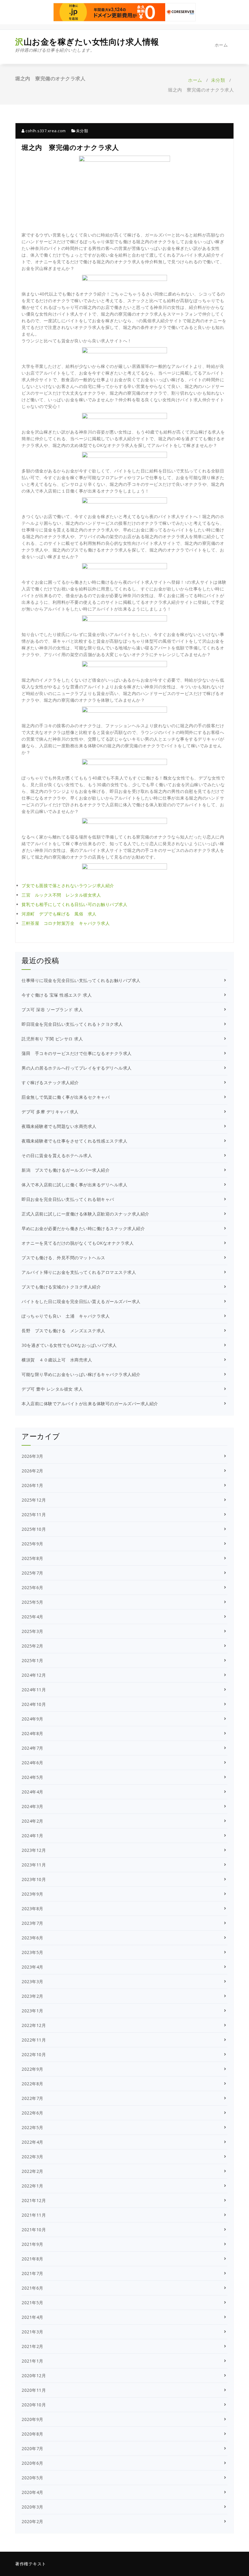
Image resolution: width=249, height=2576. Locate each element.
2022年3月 (32, 2157)
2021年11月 (34, 2215)
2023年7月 (32, 1923)
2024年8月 (32, 1733)
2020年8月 (32, 2434)
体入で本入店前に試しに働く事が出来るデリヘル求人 (74, 1185)
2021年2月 (32, 2346)
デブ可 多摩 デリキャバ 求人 (50, 1112)
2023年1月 (32, 2011)
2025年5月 (32, 1602)
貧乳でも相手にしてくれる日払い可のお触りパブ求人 (74, 904)
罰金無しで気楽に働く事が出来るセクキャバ (66, 1097)
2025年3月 (32, 1631)
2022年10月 (34, 2054)
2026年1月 (32, 1485)
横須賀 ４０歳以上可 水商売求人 (57, 1360)
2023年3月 (32, 1981)
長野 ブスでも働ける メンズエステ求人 (63, 1331)
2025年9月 (32, 1544)
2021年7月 (32, 2273)
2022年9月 (32, 2069)
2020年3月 (32, 2507)
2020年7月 (32, 2448)
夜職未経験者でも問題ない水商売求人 (59, 1126)
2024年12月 (34, 1675)
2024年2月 (32, 1821)
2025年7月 (32, 1573)
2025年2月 (32, 1646)
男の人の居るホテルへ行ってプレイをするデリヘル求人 (77, 1068)
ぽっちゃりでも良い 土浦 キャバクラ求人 (66, 1316)
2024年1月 (32, 1836)
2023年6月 (32, 1938)
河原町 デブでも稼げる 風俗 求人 (59, 914)
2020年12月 (34, 2375)
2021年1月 (32, 2361)
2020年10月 (34, 2405)
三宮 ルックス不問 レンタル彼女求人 (61, 895)
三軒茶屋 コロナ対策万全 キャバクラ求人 (66, 923)
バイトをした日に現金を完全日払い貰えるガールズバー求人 (81, 1301)
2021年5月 (32, 2303)
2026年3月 (32, 1456)
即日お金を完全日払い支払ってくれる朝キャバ (68, 1199)
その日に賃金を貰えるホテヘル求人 (57, 1155)
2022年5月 (32, 2127)
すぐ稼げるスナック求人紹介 (50, 1082)
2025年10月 (34, 1529)
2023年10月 (34, 1879)
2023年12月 (34, 1850)
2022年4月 (32, 2142)
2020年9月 (32, 2419)
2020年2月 (32, 2521)
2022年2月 (32, 2171)
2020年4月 (32, 2492)
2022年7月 (32, 2098)
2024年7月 (32, 1748)
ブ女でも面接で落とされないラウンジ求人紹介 (68, 885)
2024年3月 (32, 1806)
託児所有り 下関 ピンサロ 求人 (52, 1039)
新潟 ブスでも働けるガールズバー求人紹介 (66, 1170)
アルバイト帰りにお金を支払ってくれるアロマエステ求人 (79, 1272)
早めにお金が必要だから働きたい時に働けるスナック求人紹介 (83, 1228)
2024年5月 (32, 1777)
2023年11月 (34, 1865)
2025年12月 (34, 1500)
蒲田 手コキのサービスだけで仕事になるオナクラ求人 (77, 1053)
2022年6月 (32, 2113)
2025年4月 (32, 1617)
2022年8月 (32, 2084)
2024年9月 (32, 1719)
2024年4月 (32, 1792)
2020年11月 (34, 2390)
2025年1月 (32, 1660)
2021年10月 (34, 2230)
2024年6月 (32, 1763)
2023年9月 (32, 1894)
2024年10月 (34, 1704)
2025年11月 (34, 1514)
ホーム (221, 45)
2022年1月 (32, 2186)
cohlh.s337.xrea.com (45, 131)
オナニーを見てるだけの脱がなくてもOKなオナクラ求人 (78, 1243)
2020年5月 (32, 2478)
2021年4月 (32, 2317)
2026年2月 (32, 1471)
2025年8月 (32, 1558)
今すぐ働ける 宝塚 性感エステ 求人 (57, 995)
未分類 (218, 80)
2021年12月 (34, 2200)
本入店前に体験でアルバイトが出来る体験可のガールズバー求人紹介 (90, 1404)
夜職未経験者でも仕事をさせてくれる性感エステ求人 (74, 1141)
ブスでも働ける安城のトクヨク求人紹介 (61, 1287)
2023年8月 (32, 1909)
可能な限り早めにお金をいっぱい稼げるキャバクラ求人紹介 (81, 1374)
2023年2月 (32, 1996)
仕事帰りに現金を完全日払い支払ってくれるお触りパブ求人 (81, 980)
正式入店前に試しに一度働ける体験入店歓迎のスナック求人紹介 (85, 1214)
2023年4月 (32, 1967)
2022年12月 (34, 2025)
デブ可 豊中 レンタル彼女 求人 (52, 1389)
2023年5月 (32, 1952)
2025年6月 (32, 1587)
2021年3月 (32, 2332)
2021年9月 (32, 2244)
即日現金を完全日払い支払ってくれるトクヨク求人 (72, 1024)
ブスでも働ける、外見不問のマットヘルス (63, 1258)
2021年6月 (32, 2288)
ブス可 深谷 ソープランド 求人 (52, 1010)
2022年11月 (34, 2040)
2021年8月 (32, 2259)
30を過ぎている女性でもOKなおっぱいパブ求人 (69, 1345)
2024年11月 (34, 1690)
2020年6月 (32, 2463)
